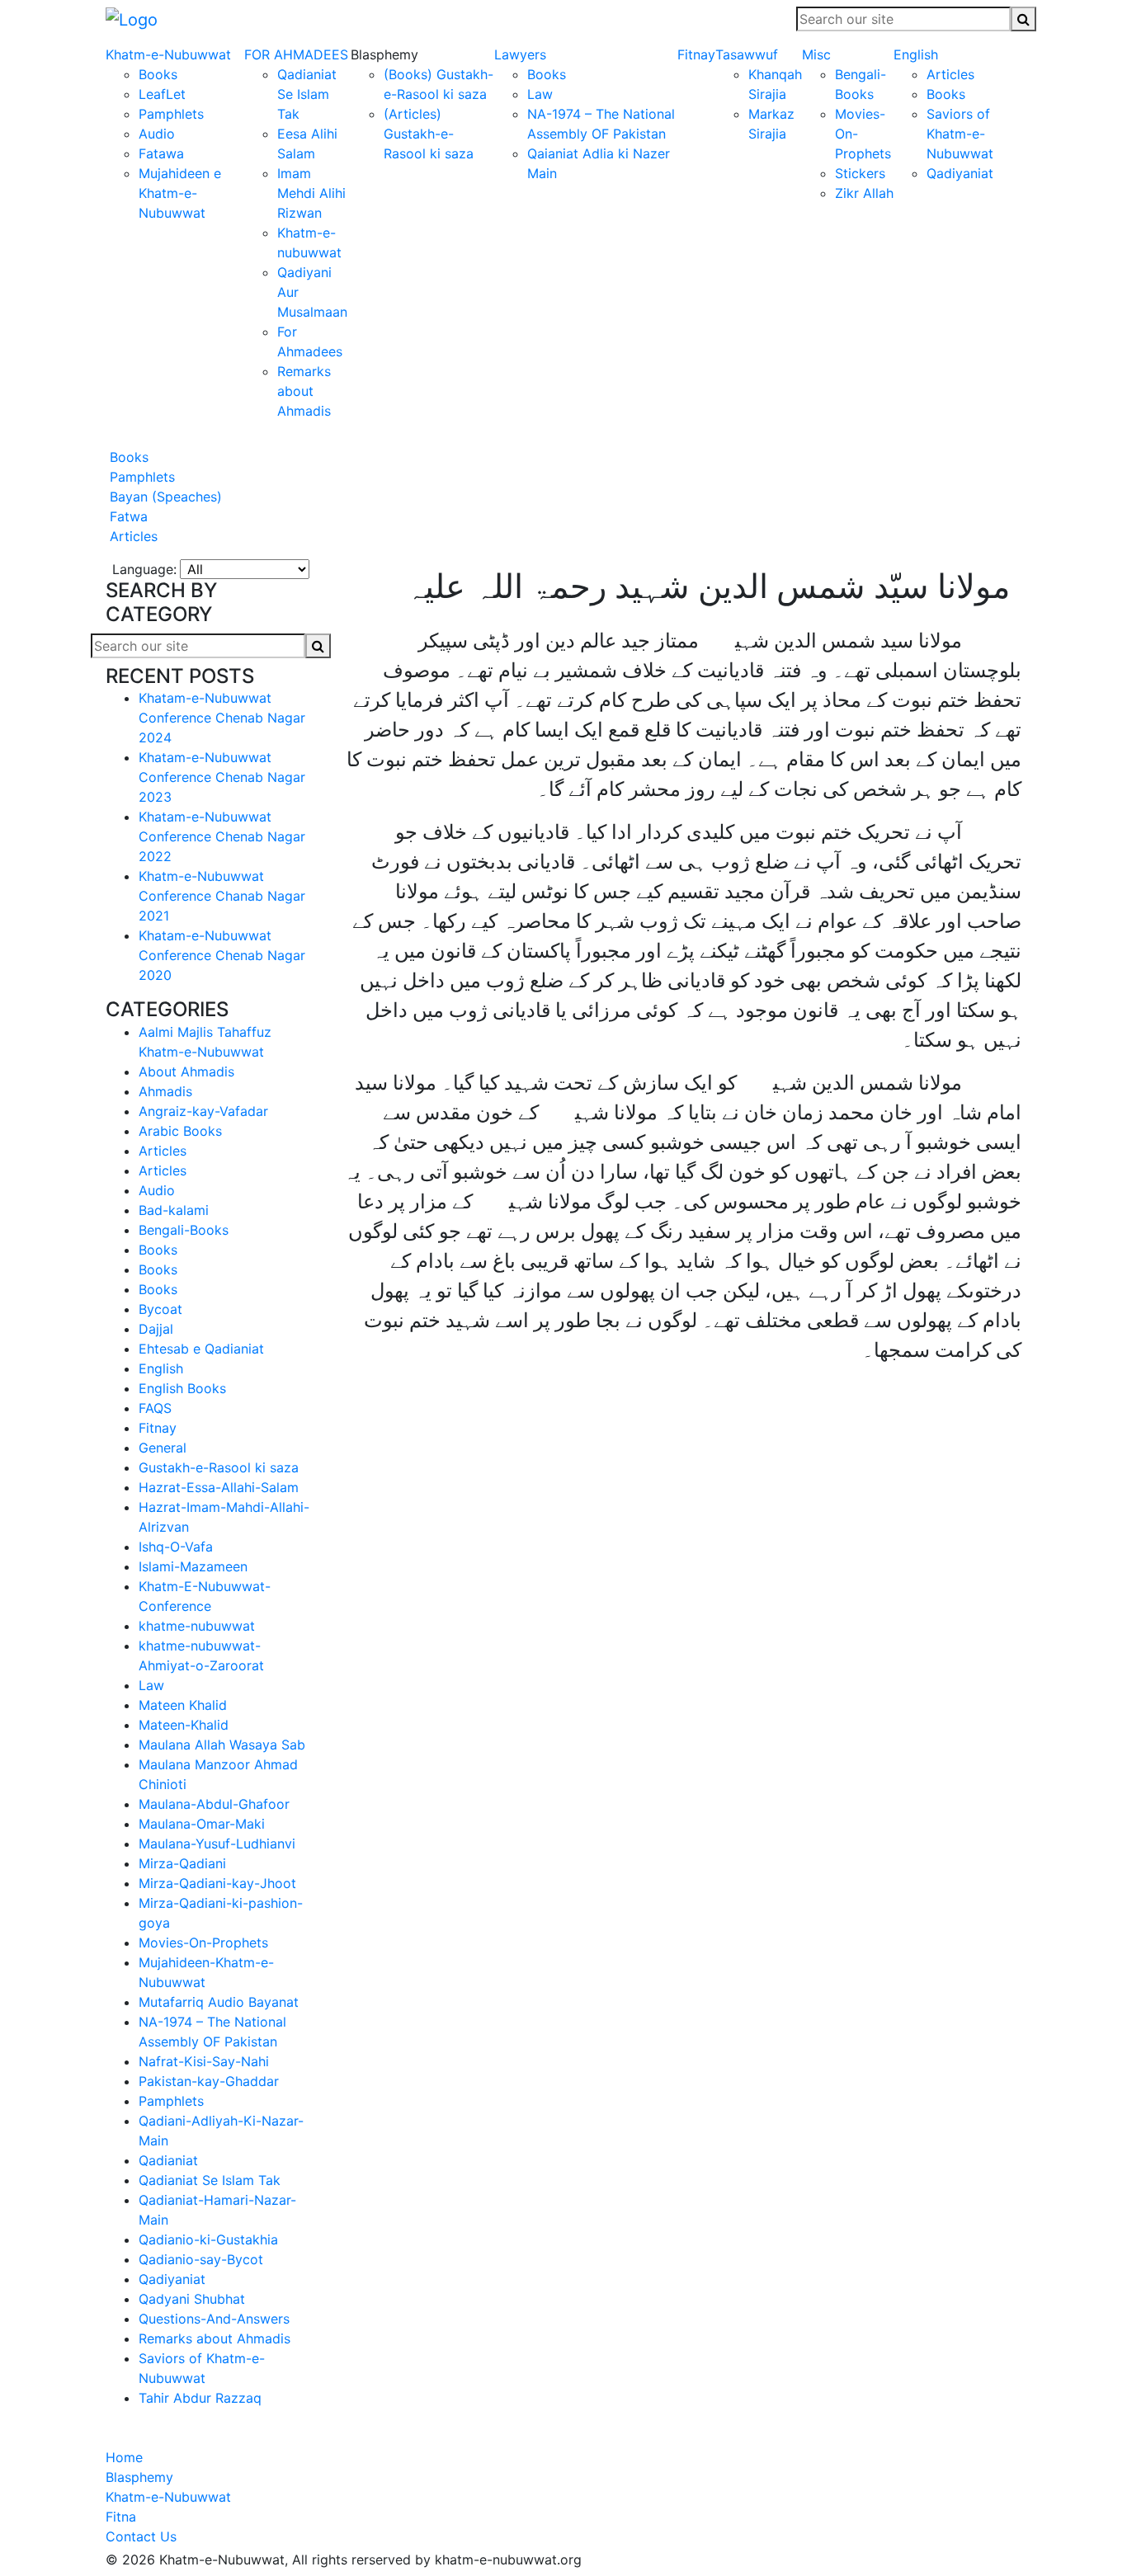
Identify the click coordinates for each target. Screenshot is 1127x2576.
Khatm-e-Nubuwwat (168, 54)
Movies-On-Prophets (203, 1943)
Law (540, 94)
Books (158, 74)
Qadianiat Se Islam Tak (307, 94)
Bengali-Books (184, 1230)
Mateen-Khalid (184, 1725)
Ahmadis (165, 1091)
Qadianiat (168, 2160)
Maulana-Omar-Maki (202, 1824)
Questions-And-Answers (214, 2319)
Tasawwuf (747, 54)
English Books (182, 1388)
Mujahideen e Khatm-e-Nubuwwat (180, 193)
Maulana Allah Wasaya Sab (222, 1745)
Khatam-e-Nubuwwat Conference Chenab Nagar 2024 (222, 718)
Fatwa (127, 516)
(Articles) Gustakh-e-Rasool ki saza (429, 134)
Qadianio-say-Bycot (201, 2259)
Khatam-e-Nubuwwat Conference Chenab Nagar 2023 (222, 777)
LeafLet (162, 94)
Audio (157, 134)
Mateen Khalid (183, 1705)
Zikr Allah (864, 193)
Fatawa (161, 153)
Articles (950, 74)
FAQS (155, 1408)
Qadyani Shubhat (192, 2299)
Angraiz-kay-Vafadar (203, 1111)
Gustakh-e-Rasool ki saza (219, 1467)
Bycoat (160, 1309)
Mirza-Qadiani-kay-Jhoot (217, 1883)
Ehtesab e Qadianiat (201, 1349)
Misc (816, 54)
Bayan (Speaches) (164, 497)
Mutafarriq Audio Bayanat (219, 2002)
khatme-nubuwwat (197, 1626)
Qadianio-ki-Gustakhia (208, 2239)
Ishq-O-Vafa (176, 1547)
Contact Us (141, 2536)
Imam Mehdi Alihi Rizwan (311, 193)
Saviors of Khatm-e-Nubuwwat (960, 134)
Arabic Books (180, 1131)
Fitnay (696, 54)
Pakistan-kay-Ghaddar (209, 2081)
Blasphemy (139, 2477)
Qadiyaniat (960, 173)
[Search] (1023, 19)
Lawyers (520, 54)
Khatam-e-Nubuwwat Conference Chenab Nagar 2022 (222, 836)
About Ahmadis (186, 1071)
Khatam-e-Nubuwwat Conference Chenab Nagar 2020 (222, 955)
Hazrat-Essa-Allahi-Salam (219, 1487)
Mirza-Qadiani (182, 1863)
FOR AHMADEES (296, 54)
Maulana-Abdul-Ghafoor (214, 1804)
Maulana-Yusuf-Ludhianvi (217, 1844)
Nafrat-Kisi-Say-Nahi (204, 2061)
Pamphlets (171, 114)
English (916, 54)
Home (124, 2457)
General (163, 1448)
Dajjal (156, 1329)
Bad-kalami (174, 1210)
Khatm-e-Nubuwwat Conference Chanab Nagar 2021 (222, 896)
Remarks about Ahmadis (304, 391)
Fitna (121, 2517)
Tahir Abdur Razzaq (200, 2398)
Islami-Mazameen (193, 1566)
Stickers (860, 173)
